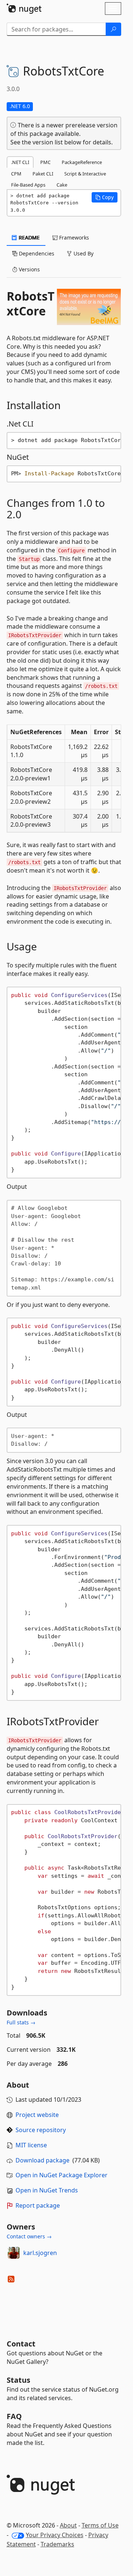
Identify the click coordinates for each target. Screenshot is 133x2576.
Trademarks (57, 2544)
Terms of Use (100, 2525)
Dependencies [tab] (36, 253)
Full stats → (21, 2022)
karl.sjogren (40, 2253)
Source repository (41, 2130)
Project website (37, 2115)
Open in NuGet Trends (47, 2190)
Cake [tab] (62, 185)
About (68, 2525)
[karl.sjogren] (14, 2253)
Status (18, 2380)
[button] (105, 197)
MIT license (31, 2145)
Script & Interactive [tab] (85, 174)
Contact (21, 2344)
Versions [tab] (29, 269)
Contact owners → (29, 2236)
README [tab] (29, 237)
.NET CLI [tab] (20, 162)
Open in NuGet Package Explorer (62, 2175)
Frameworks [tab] (73, 237)
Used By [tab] (83, 253)
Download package (42, 2160)
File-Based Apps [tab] (28, 185)
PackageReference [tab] (82, 162)
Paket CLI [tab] (43, 174)
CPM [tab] (16, 174)
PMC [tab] (45, 162)
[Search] (113, 29)
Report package (38, 2205)
